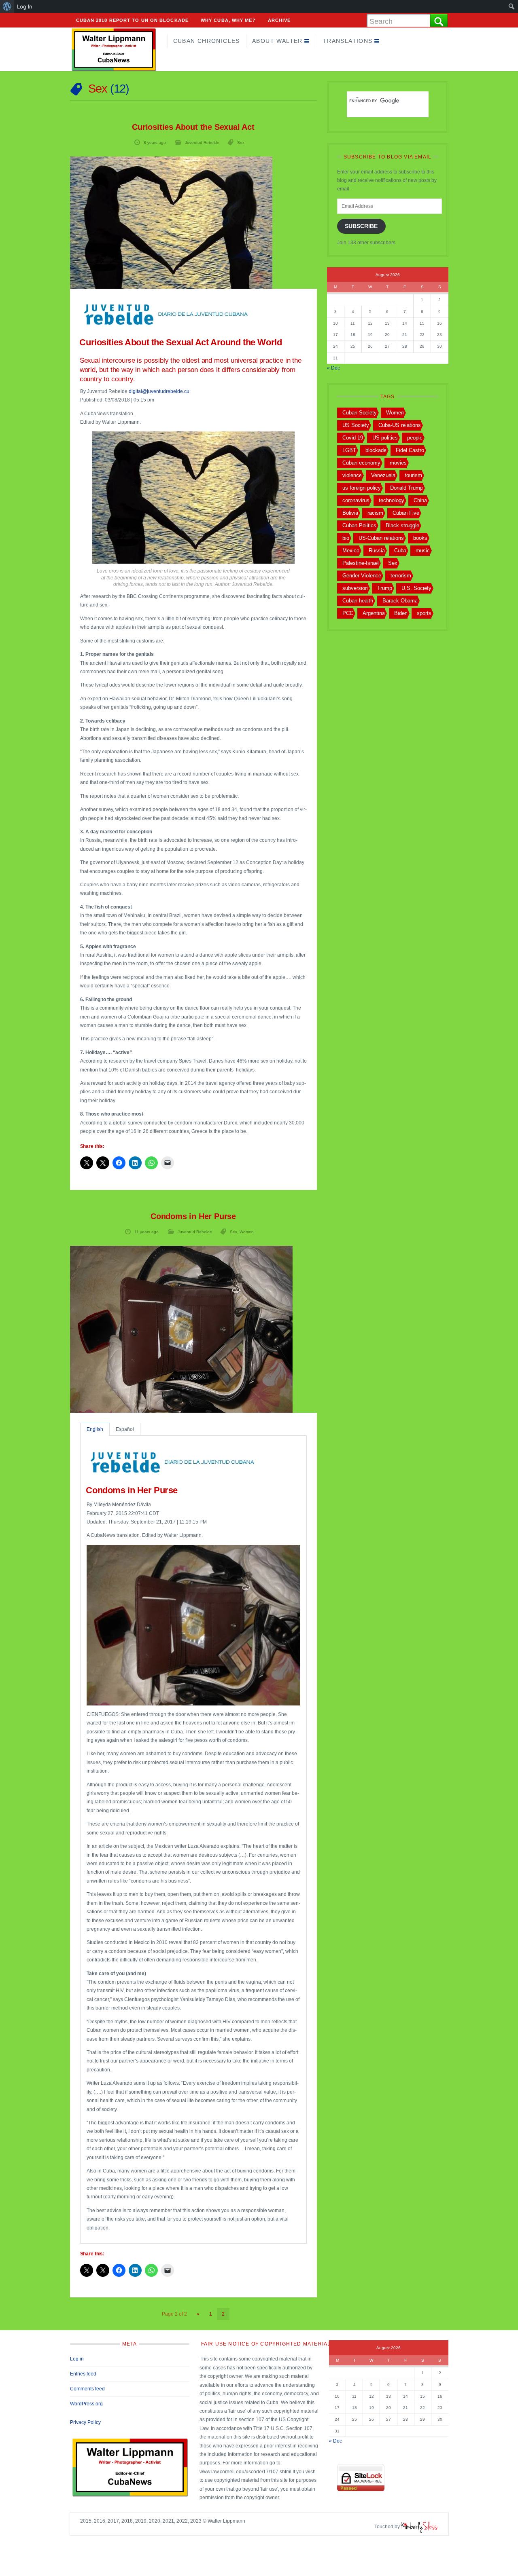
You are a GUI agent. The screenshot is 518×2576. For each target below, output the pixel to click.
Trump (385, 588)
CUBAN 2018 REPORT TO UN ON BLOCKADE (133, 20)
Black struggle (402, 525)
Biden (401, 613)
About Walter (277, 41)
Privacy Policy (85, 2422)
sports (424, 613)
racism (375, 513)
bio (346, 538)
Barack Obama (400, 601)
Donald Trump (407, 488)
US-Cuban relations (381, 538)
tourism (413, 475)
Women (247, 1232)
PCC (348, 613)
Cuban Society (360, 413)
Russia (377, 550)
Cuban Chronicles (207, 41)
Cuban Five (406, 513)
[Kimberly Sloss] (420, 2527)
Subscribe (361, 226)
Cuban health (358, 601)
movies (398, 463)
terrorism (401, 576)
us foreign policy (362, 488)
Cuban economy (361, 463)
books (420, 538)
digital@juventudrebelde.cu (159, 391)
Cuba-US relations (400, 425)
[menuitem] (7, 6)
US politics (385, 438)
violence (352, 475)
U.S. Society (416, 588)
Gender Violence (362, 576)
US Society (356, 425)
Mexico (351, 550)
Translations (348, 41)
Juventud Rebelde (202, 143)
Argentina (374, 613)
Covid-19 (353, 438)
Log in (77, 2359)
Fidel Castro (410, 450)
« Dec (333, 368)
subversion (355, 588)
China (420, 500)
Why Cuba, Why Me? (228, 20)
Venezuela (383, 475)
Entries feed (83, 2374)
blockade (376, 450)
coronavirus (356, 500)
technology (392, 500)
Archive (279, 20)
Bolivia (350, 513)
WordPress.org (86, 2404)
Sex (241, 143)
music (423, 550)
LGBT (349, 450)
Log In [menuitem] (25, 6)
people (415, 438)
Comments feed (87, 2389)
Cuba (400, 550)
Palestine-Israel (361, 563)
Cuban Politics (359, 525)
